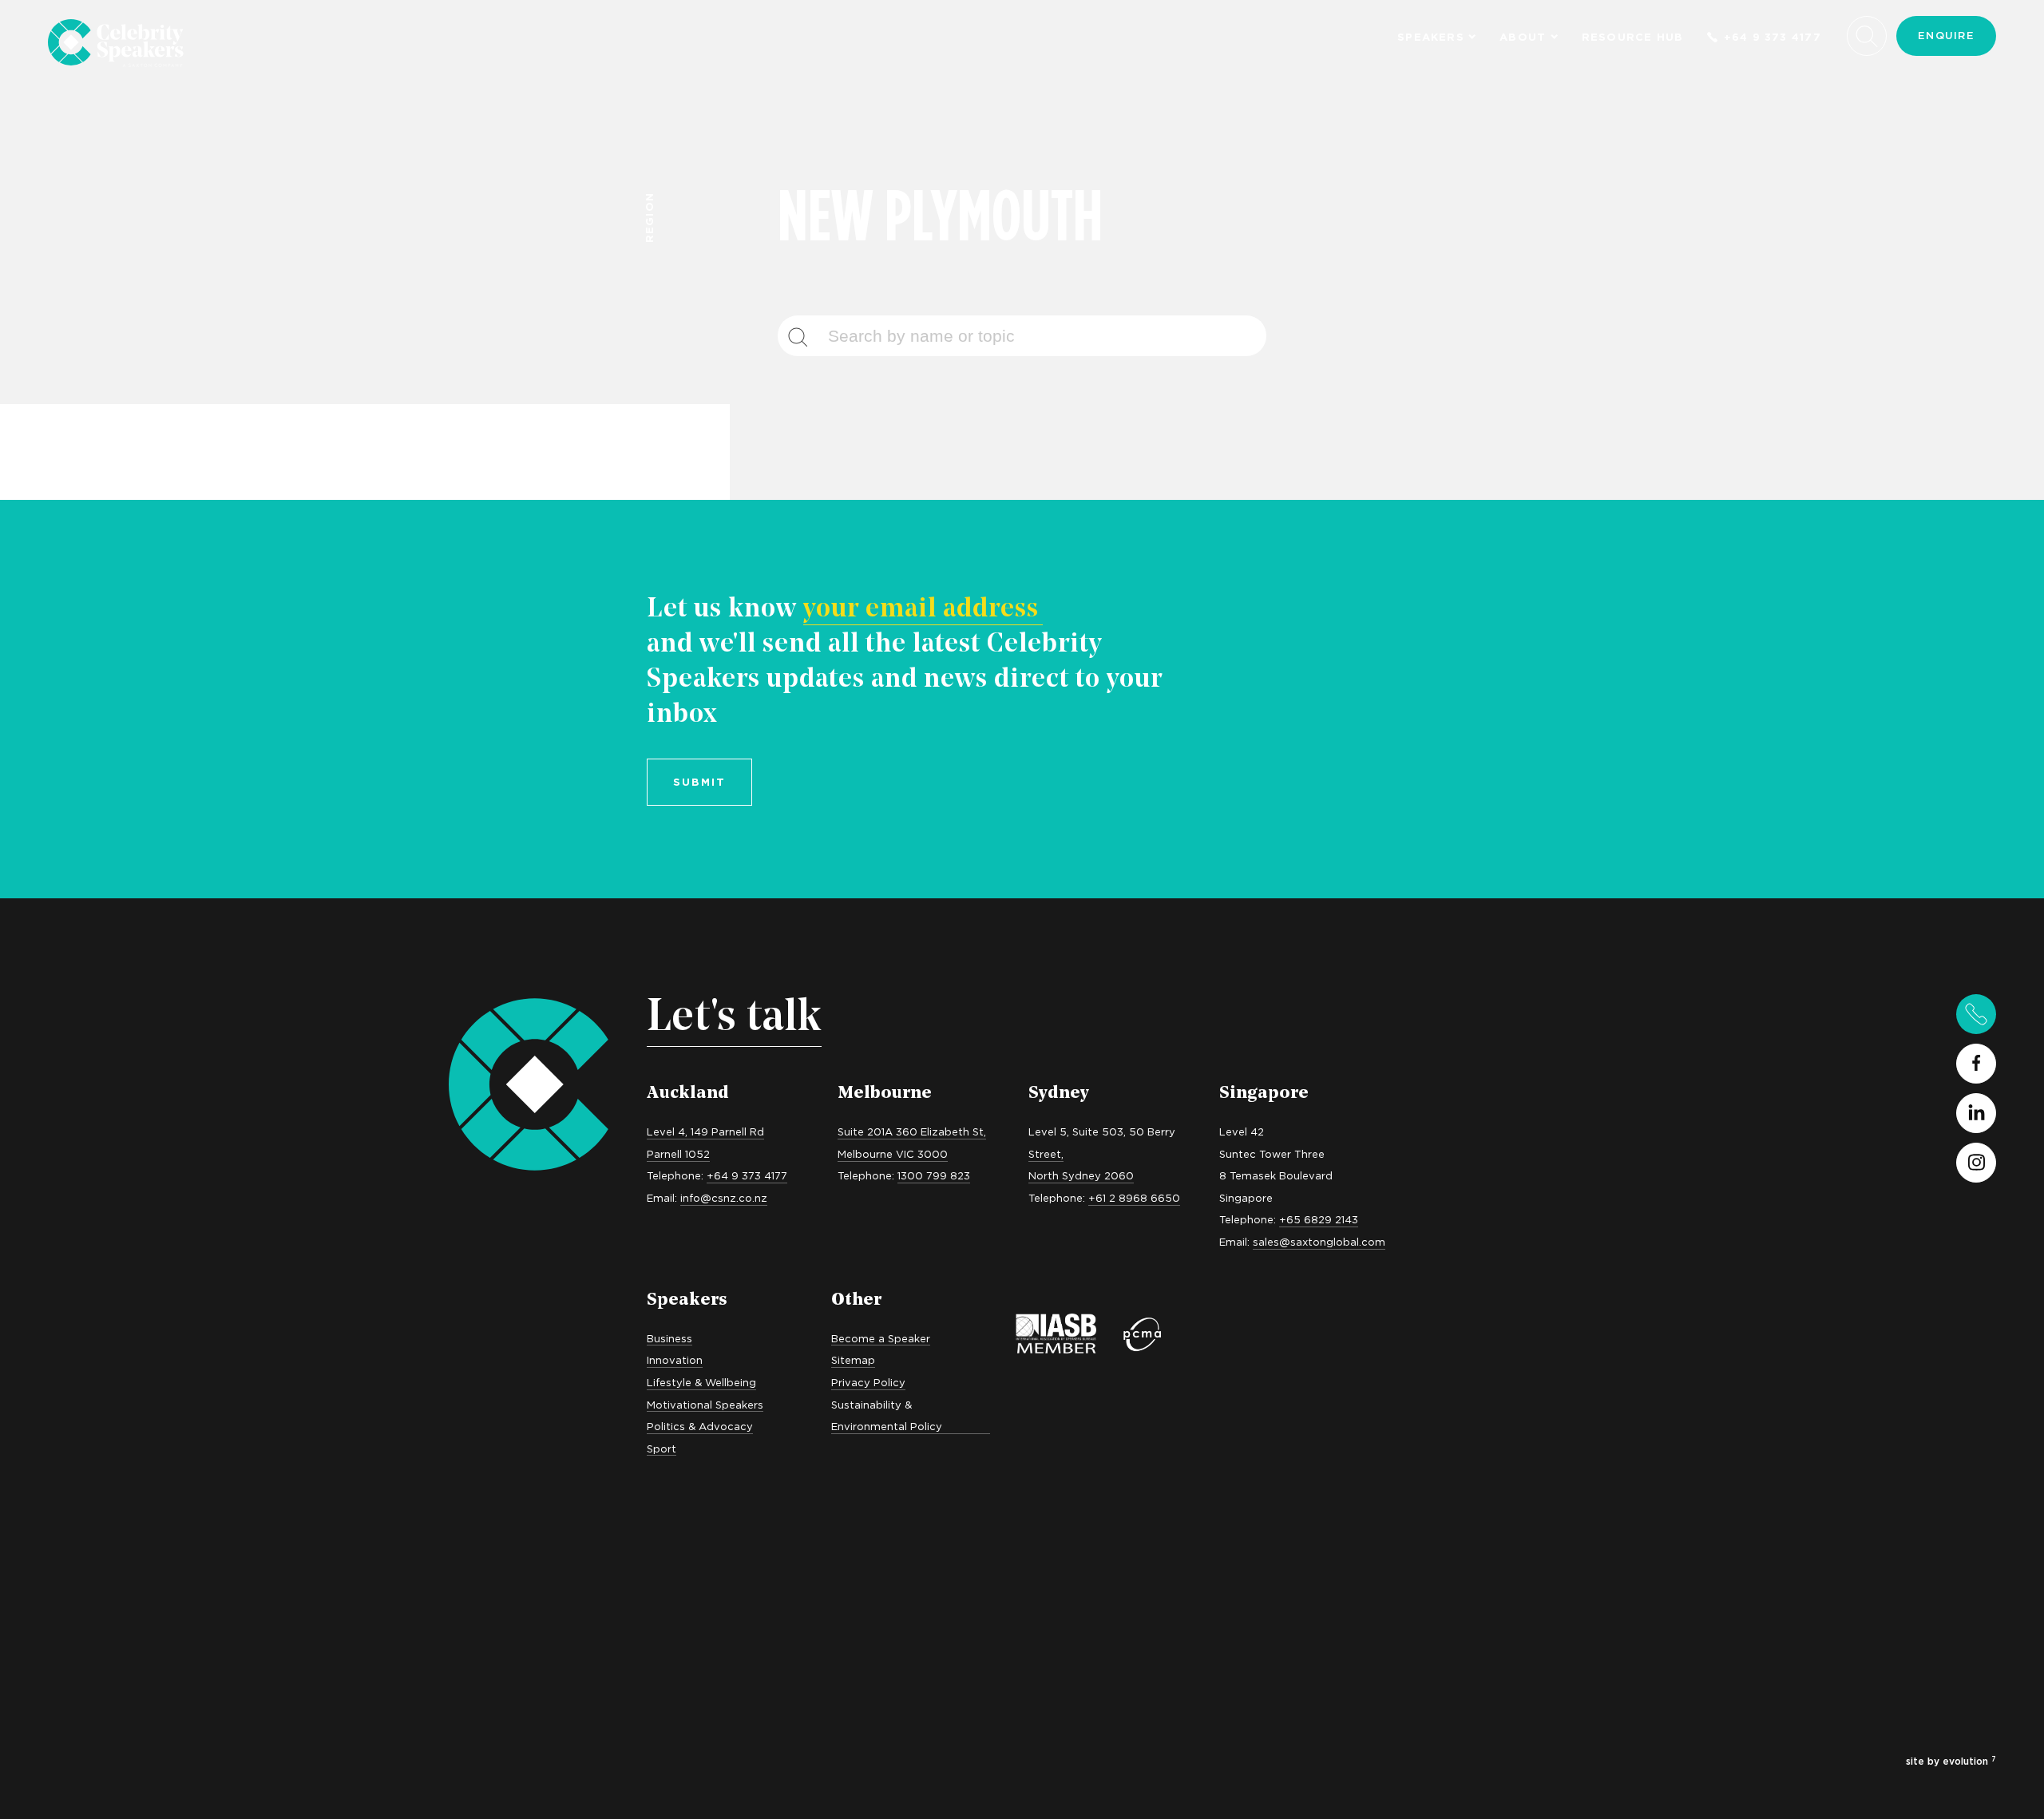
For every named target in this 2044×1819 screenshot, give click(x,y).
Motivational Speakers (705, 1405)
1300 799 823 (934, 1175)
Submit (699, 782)
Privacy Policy (868, 1382)
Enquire (1946, 35)
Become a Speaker (881, 1338)
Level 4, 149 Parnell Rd (705, 1131)
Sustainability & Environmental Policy (887, 1416)
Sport (662, 1448)
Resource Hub (1633, 37)
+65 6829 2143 (1319, 1219)
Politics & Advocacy (700, 1426)
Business (669, 1338)
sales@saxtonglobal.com (1319, 1242)
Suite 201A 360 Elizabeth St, (912, 1131)
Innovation (675, 1360)
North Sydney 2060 (1081, 1175)
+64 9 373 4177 (1773, 37)
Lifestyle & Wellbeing (701, 1382)
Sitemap (853, 1360)
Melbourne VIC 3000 (893, 1154)
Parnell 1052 (678, 1154)
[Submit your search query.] (807, 336)
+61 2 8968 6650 (1134, 1198)
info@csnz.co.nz (724, 1198)
